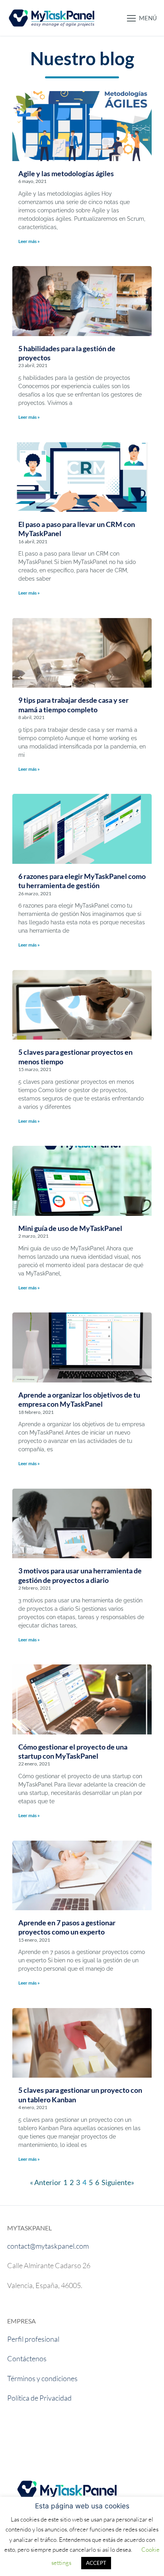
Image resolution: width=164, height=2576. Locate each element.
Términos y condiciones (42, 2378)
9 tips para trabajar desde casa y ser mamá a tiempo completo (73, 705)
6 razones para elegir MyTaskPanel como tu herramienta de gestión (82, 881)
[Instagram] (66, 2437)
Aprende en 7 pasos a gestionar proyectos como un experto (67, 1927)
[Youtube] (19, 2437)
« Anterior (45, 2182)
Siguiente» (118, 2182)
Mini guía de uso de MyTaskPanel (70, 1228)
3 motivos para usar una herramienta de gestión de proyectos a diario (80, 1575)
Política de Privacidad (39, 2398)
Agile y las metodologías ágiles (66, 173)
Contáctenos (27, 2358)
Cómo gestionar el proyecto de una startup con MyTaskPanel (73, 1751)
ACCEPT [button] (96, 2563)
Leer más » (29, 241)
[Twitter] (90, 2437)
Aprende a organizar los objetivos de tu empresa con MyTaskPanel (79, 1399)
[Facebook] (43, 2437)
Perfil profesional (33, 2339)
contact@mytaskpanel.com (48, 2246)
